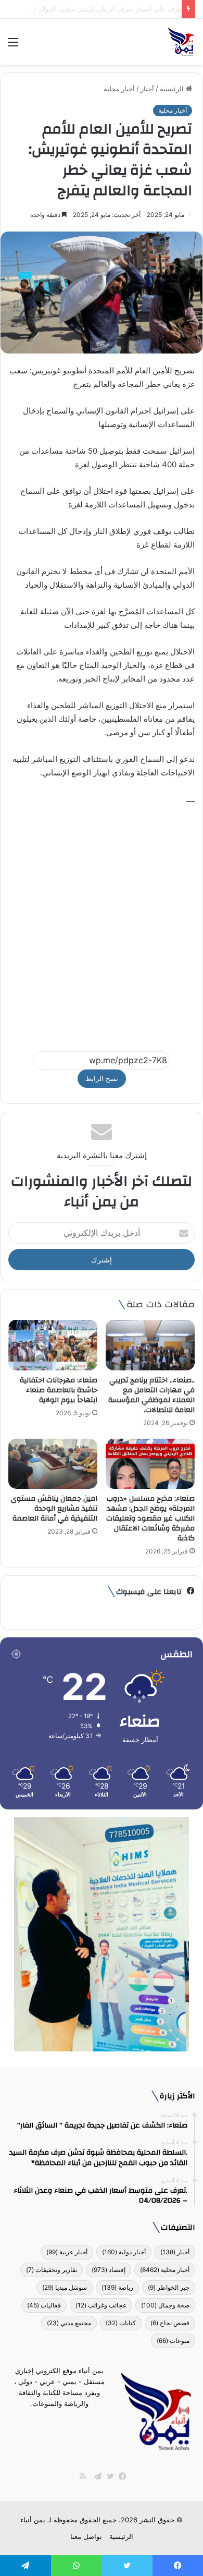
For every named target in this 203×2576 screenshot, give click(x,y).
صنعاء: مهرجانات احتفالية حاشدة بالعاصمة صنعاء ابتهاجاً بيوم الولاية (59, 1390)
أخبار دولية (124, 2252)
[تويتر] (108, 2476)
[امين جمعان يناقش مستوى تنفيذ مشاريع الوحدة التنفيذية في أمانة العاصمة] (53, 1464)
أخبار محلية (119, 89)
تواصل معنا (86, 2536)
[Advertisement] (102, 924)
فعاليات (44, 2305)
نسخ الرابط (102, 1078)
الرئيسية (173, 89)
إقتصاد (109, 2270)
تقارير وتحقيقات (52, 2270)
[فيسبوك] (120, 2476)
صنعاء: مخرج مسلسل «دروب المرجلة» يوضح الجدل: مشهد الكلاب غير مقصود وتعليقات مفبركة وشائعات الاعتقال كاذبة (150, 1518)
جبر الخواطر (169, 2287)
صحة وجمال (165, 2305)
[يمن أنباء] (181, 42)
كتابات (121, 2323)
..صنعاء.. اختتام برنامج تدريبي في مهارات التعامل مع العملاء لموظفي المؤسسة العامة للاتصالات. (151, 1395)
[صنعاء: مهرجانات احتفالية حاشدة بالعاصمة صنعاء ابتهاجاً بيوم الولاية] (53, 1345)
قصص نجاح (170, 2323)
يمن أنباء (33, 2520)
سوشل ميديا (65, 2287)
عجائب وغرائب (101, 2305)
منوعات (173, 2341)
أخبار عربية (67, 2252)
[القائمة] (13, 46)
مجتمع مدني (69, 2323)
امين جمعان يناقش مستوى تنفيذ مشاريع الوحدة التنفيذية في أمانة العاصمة (54, 1509)
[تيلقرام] (95, 2476)
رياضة (117, 2287)
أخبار (147, 89)
